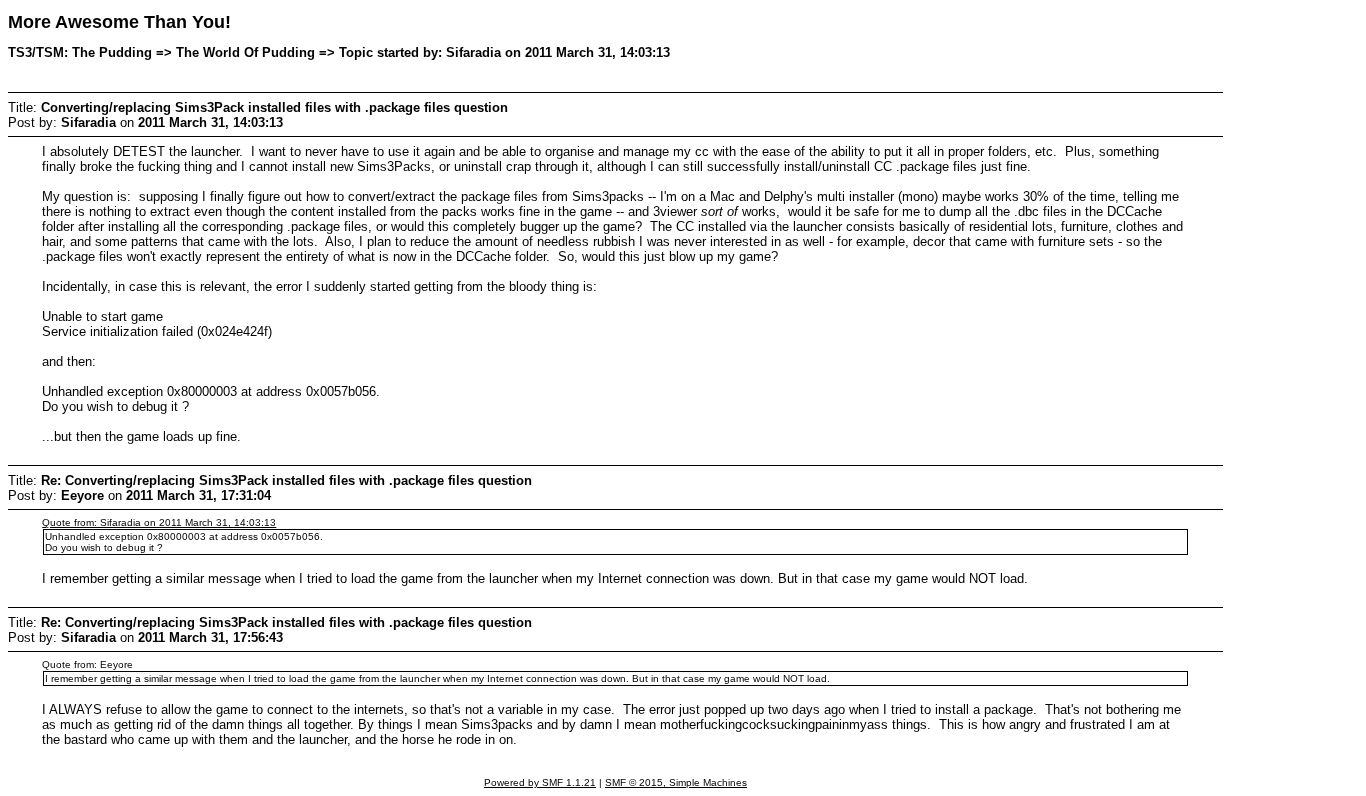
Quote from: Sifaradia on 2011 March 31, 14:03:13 (159, 522)
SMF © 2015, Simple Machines (676, 782)
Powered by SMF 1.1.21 (540, 782)
